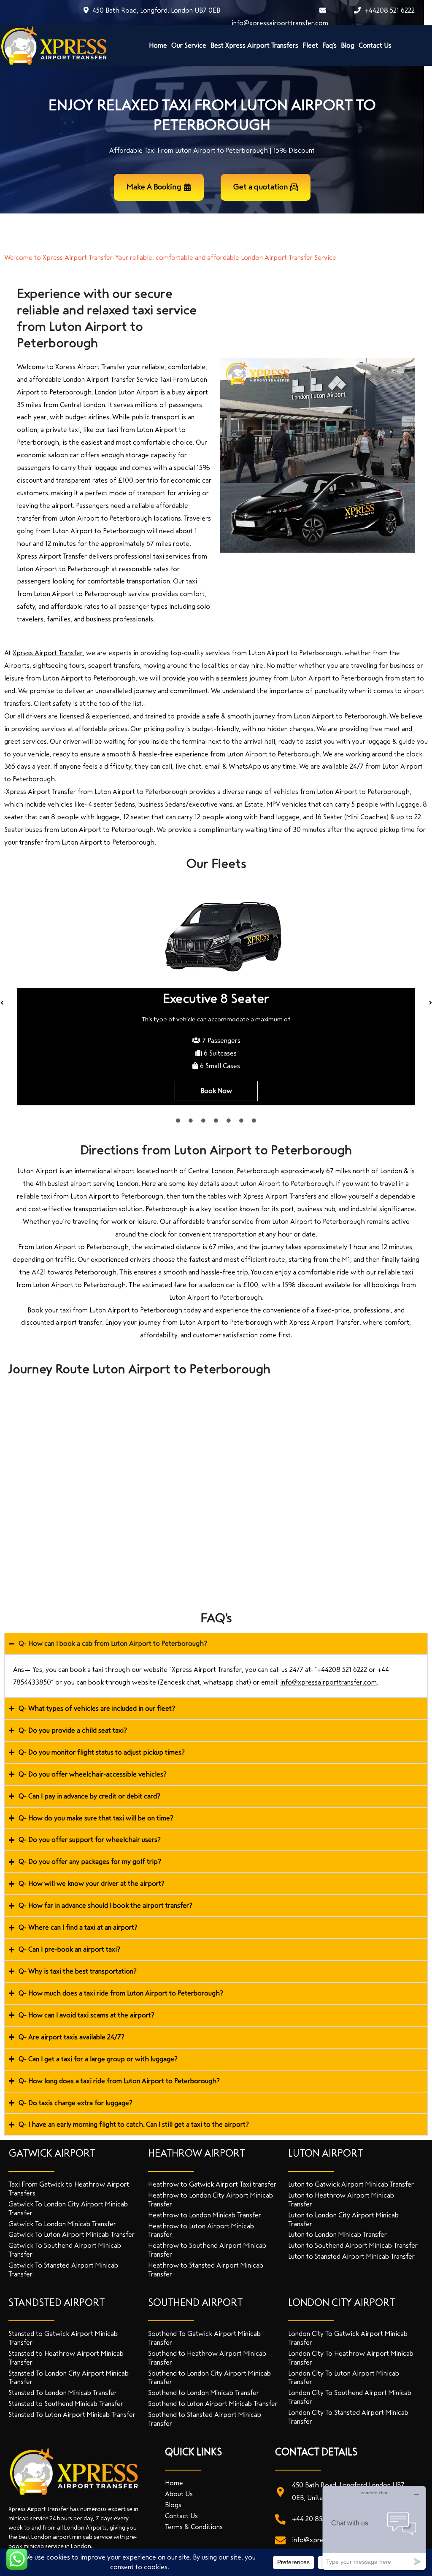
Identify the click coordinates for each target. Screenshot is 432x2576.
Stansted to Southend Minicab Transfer (66, 2404)
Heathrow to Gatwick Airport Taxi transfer (212, 2184)
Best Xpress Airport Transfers (254, 45)
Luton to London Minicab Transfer (337, 2234)
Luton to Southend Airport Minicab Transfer (353, 2245)
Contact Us (375, 45)
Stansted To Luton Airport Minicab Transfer (72, 2415)
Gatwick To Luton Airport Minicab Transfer (72, 2234)
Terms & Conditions (194, 2527)
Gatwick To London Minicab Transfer (62, 2224)
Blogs (173, 2505)
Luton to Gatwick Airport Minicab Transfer (351, 2184)
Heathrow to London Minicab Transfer (205, 2215)
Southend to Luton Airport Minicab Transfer (213, 2404)
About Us (179, 2494)
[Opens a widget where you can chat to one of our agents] (374, 2528)
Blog (348, 45)
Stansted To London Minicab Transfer (63, 2393)
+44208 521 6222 (389, 10)
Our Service (189, 45)
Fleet (310, 45)
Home (158, 45)
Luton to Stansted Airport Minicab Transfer (351, 2256)
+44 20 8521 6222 (318, 2519)
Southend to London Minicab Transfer (204, 2393)
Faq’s (329, 45)
